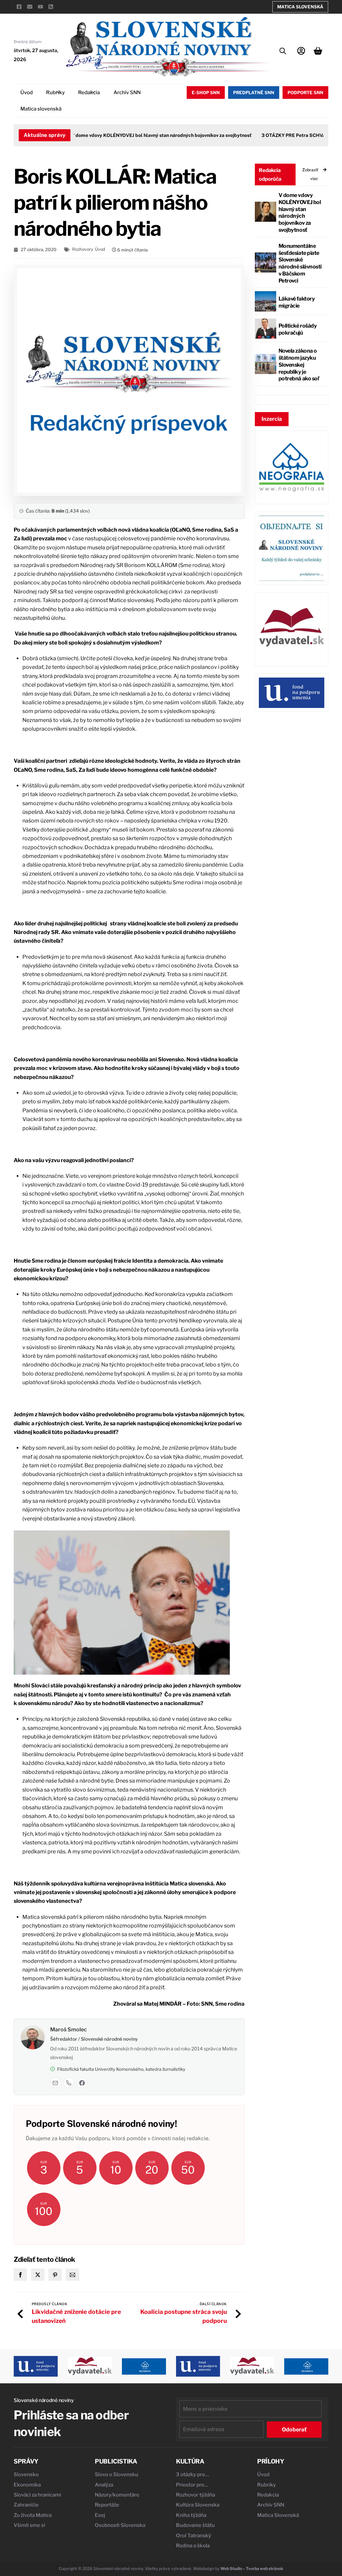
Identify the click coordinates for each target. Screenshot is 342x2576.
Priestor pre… (192, 2485)
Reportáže (107, 2505)
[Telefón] (69, 2083)
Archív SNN (127, 93)
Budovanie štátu (195, 2525)
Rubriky (55, 93)
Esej (100, 2515)
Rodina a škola (193, 2546)
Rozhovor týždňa (196, 2495)
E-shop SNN (206, 93)
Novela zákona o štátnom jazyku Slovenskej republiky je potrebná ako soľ (299, 365)
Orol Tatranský (194, 2536)
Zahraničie (26, 2505)
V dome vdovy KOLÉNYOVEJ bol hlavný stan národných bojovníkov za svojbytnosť (141, 135)
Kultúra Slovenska (198, 2505)
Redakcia (89, 93)
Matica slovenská (41, 109)
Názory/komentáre (117, 2495)
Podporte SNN (305, 93)
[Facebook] (82, 2083)
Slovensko (26, 2474)
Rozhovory (83, 249)
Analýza (104, 2485)
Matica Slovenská (300, 7)
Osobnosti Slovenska (120, 2525)
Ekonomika (27, 2485)
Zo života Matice (33, 2515)
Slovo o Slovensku (117, 2474)
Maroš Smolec (68, 2030)
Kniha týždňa (191, 2515)
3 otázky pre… (193, 2474)
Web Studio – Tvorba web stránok (252, 2568)
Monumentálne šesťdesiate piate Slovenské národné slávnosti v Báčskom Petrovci (300, 263)
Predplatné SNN (254, 93)
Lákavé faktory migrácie (297, 302)
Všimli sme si (29, 2525)
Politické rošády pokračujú (298, 329)
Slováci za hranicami (37, 2495)
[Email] (55, 2083)
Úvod (27, 93)
